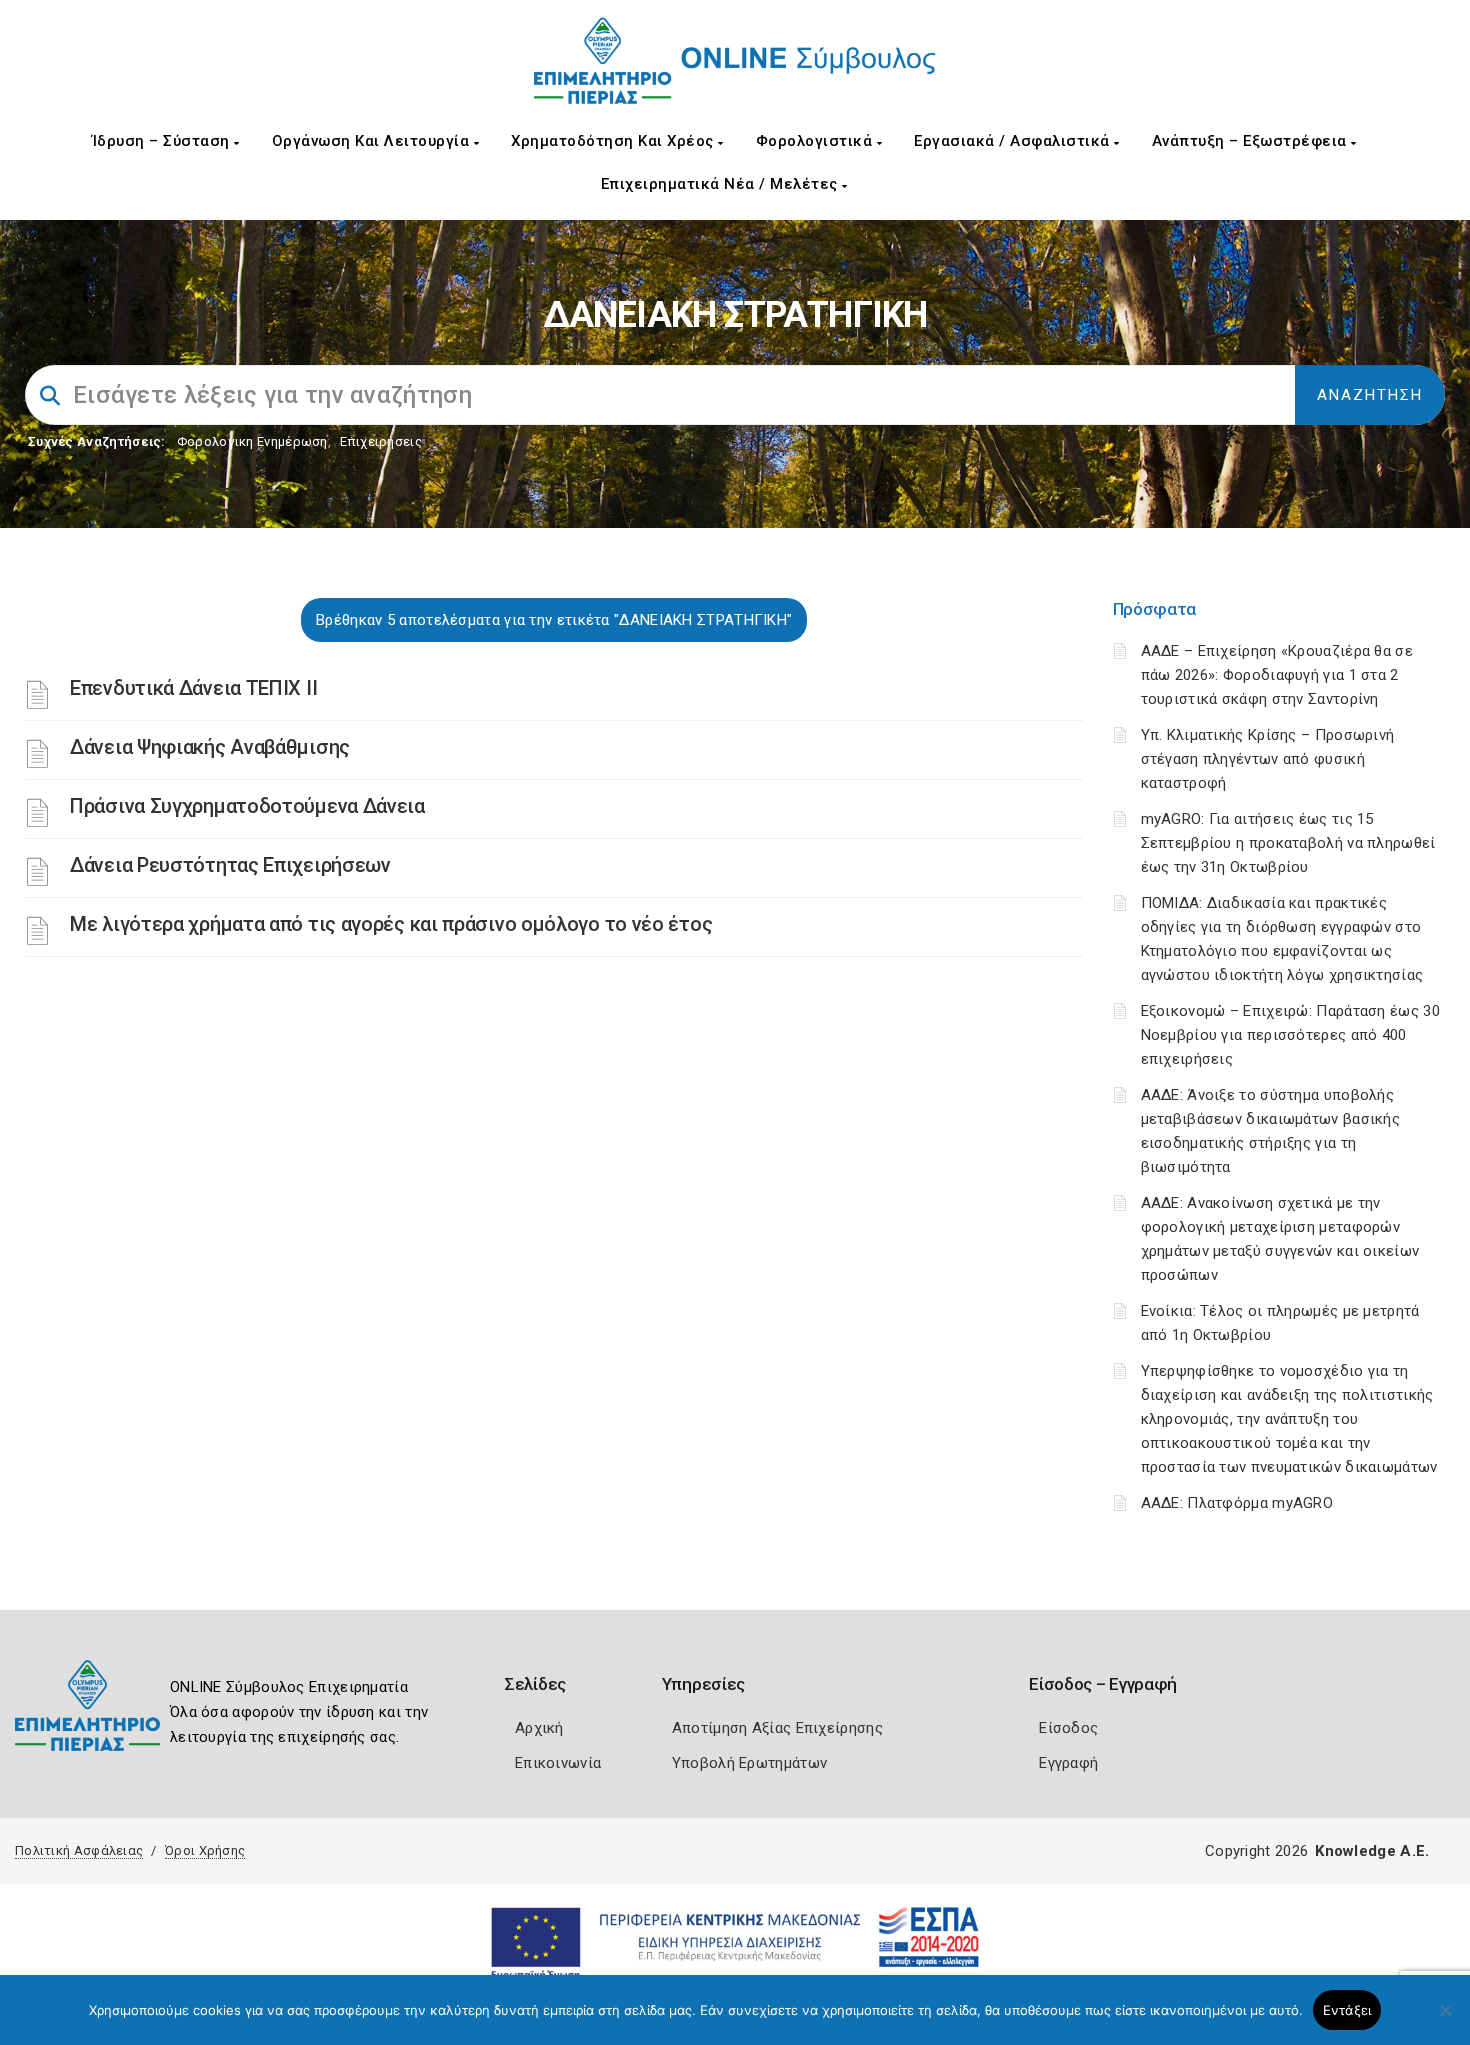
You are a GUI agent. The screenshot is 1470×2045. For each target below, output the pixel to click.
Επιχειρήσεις (381, 441)
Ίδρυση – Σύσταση (163, 141)
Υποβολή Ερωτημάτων (749, 1763)
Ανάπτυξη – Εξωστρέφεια (1252, 141)
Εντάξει (1347, 2010)
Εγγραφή (1068, 1763)
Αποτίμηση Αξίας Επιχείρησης (777, 1728)
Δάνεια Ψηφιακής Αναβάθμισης (210, 747)
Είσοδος (1068, 1728)
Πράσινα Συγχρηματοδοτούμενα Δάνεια (247, 806)
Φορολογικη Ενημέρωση (252, 441)
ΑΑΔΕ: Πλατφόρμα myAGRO (1237, 1503)
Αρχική (539, 1728)
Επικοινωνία (558, 1763)
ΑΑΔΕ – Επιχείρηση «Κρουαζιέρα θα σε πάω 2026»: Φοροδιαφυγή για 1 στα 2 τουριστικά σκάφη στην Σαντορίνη (1277, 675)
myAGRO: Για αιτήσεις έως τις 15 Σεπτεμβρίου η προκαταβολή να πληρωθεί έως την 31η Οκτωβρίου (1288, 843)
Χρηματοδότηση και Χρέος (614, 141)
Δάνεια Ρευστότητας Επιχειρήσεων (230, 865)
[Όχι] (1445, 2020)
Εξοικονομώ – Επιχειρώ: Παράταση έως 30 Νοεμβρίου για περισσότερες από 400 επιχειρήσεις (1290, 1035)
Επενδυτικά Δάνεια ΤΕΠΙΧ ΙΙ (193, 688)
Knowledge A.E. (1372, 1851)
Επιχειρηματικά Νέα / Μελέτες (722, 184)
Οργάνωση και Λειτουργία (373, 141)
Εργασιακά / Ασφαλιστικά (1014, 141)
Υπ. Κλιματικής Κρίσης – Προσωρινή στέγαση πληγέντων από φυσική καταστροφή (1268, 759)
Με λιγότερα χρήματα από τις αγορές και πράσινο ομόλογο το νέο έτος (391, 924)
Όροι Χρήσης (205, 1850)
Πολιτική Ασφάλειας (79, 1850)
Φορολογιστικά (816, 141)
